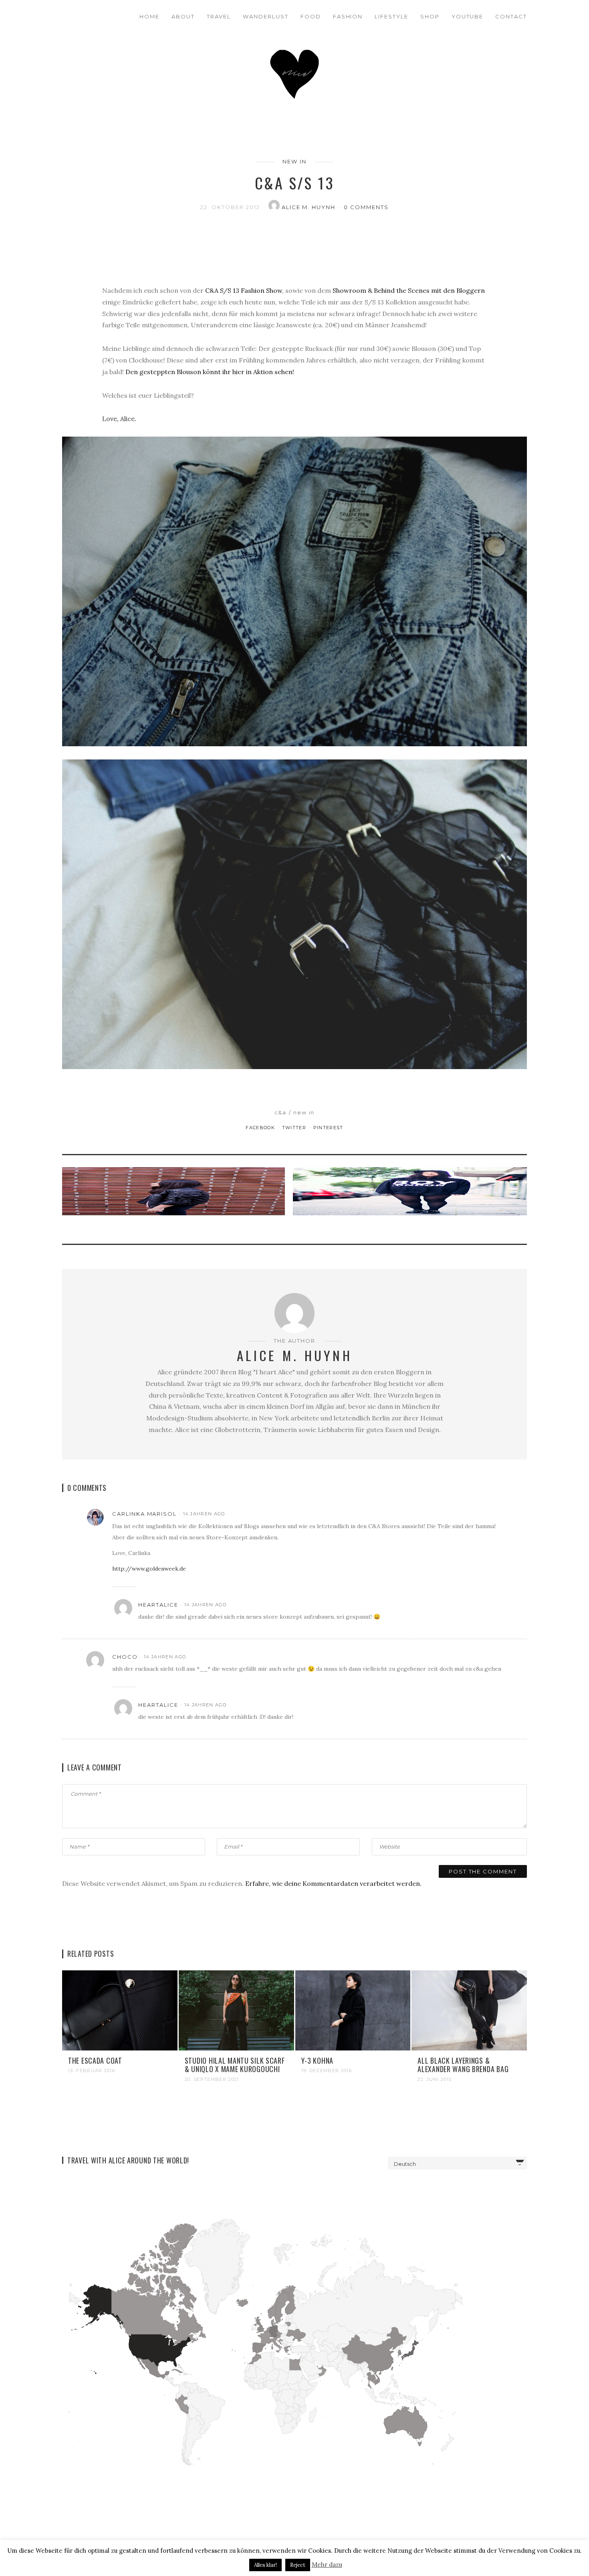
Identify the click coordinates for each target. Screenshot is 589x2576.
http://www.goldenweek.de (149, 1569)
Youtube (468, 16)
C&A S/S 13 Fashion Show (244, 290)
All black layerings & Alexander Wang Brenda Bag (463, 2065)
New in (294, 161)
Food (311, 16)
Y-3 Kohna (317, 2060)
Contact (511, 16)
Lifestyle (391, 16)
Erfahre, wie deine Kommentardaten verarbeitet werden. (333, 1883)
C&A (281, 1112)
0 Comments (366, 207)
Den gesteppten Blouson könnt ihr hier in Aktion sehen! (210, 372)
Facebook (261, 1128)
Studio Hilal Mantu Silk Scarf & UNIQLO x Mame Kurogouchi (235, 2065)
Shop (430, 16)
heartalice (158, 1605)
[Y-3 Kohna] (353, 2010)
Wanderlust (266, 16)
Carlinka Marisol (144, 1514)
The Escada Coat (95, 2060)
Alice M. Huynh (310, 207)
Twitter (295, 1128)
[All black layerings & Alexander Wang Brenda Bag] (469, 2010)
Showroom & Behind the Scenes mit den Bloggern (409, 290)
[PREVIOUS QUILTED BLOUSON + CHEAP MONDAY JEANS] (175, 1199)
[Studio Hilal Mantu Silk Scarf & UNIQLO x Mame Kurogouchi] (236, 2010)
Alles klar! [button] (265, 2565)
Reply (494, 1514)
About (183, 16)
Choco (125, 1657)
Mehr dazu (327, 2565)
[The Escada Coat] (120, 2010)
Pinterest (328, 1128)
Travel (219, 16)
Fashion (348, 16)
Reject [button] (298, 2565)
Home (149, 16)
